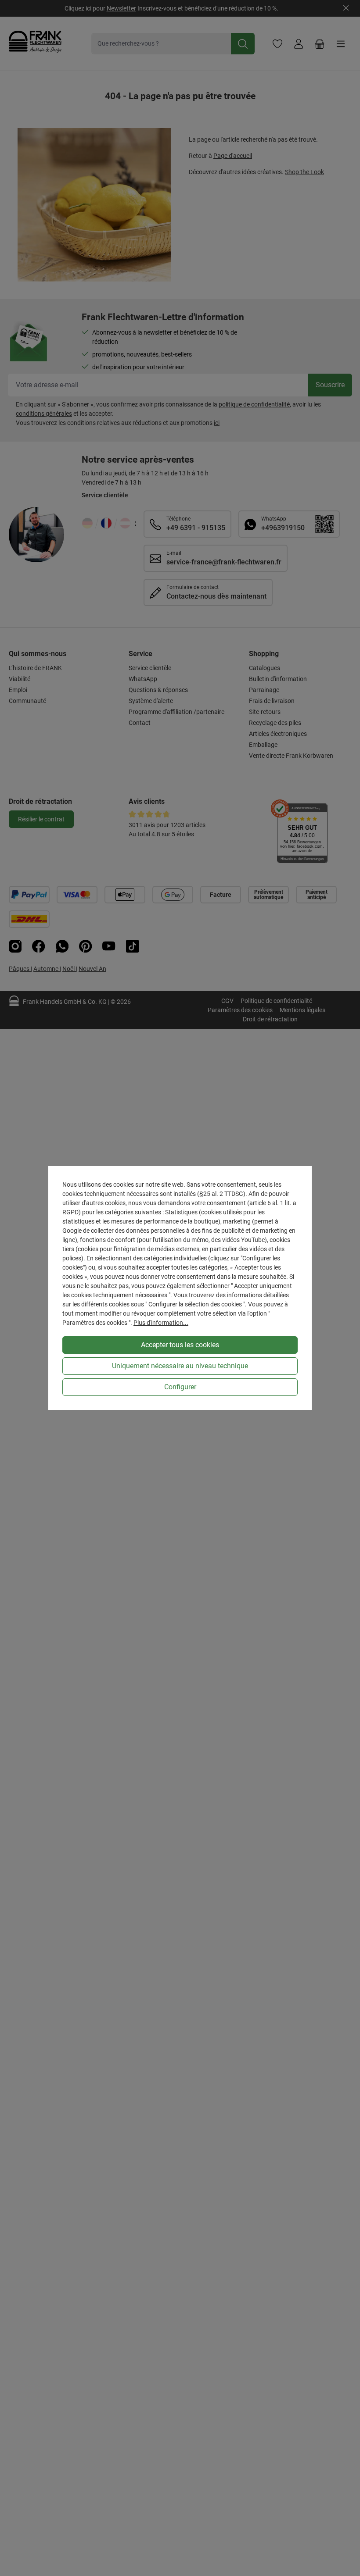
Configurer (180, 1387)
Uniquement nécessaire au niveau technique (180, 1366)
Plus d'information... (161, 1323)
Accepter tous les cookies (180, 1345)
